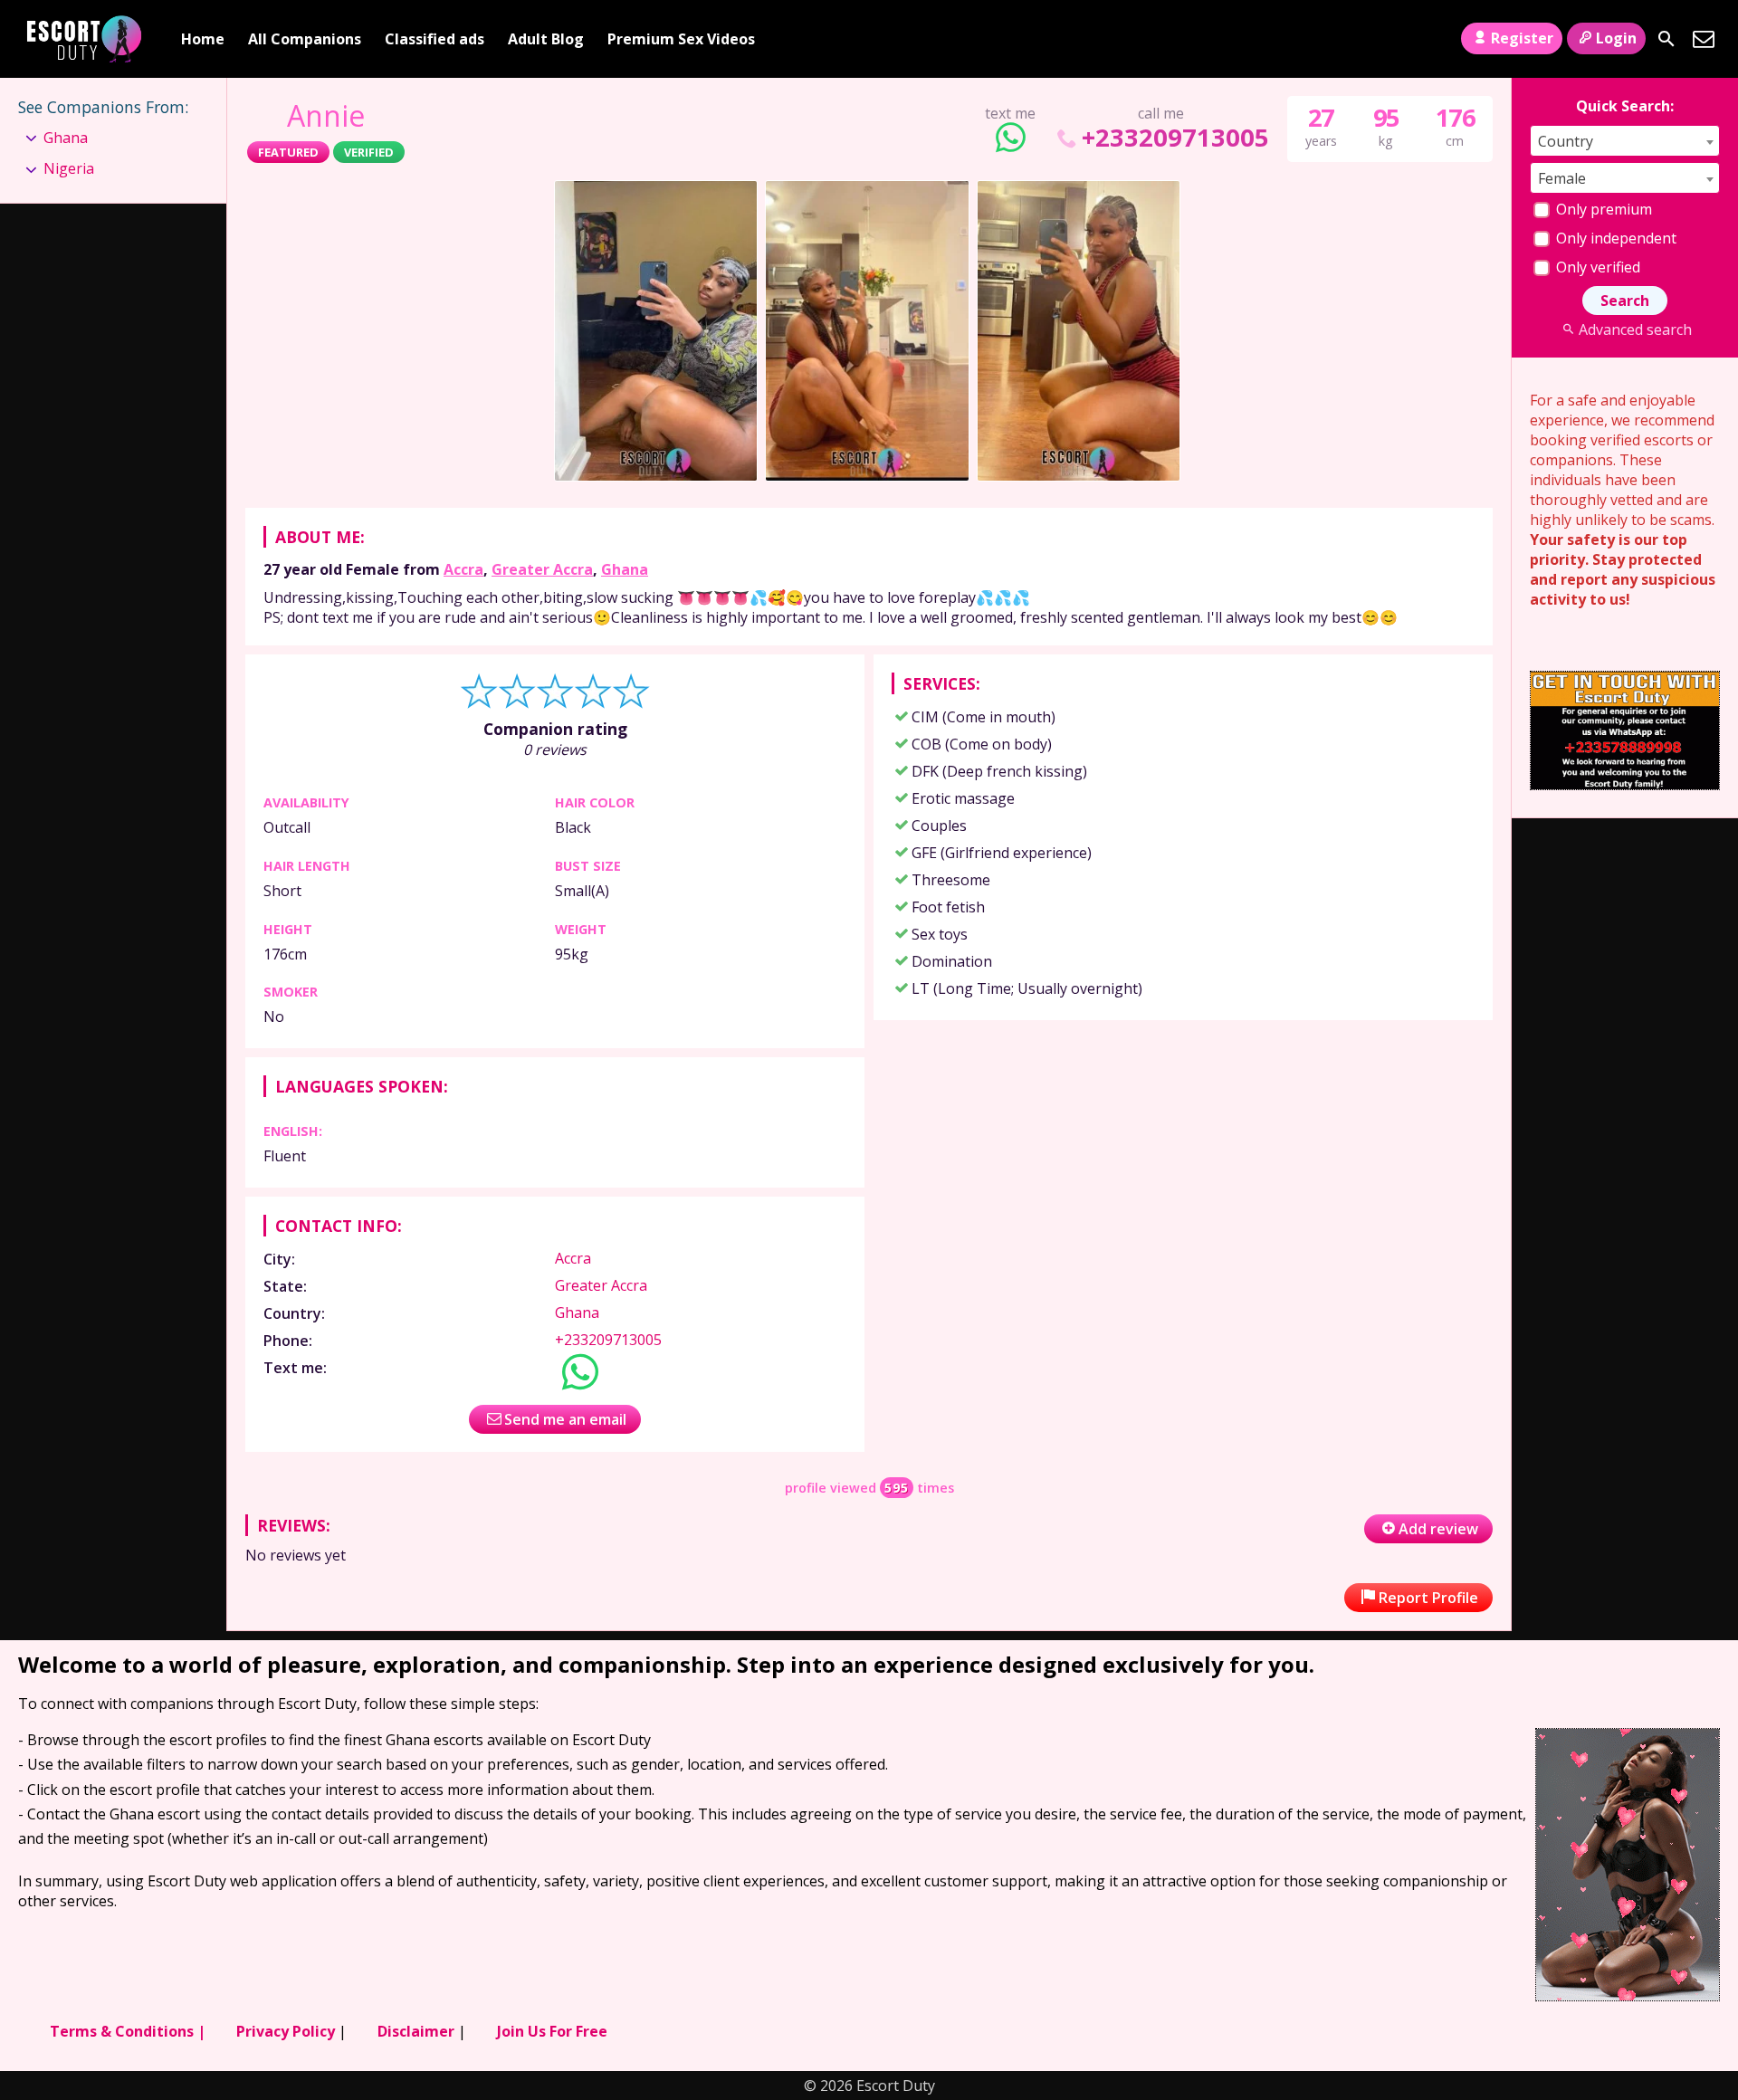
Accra (463, 569)
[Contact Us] (1704, 39)
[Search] (1666, 39)
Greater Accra (542, 569)
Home (203, 39)
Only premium (1602, 209)
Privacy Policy (286, 2031)
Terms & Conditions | (128, 2031)
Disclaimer (416, 2031)
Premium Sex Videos (681, 39)
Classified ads (434, 39)
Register (1522, 38)
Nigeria (69, 168)
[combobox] (1625, 141)
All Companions (305, 39)
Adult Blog (546, 39)
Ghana (625, 569)
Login (1616, 38)
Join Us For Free (552, 2031)
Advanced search (1635, 329)
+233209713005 (1175, 137)
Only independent (1614, 238)
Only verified (1596, 267)
